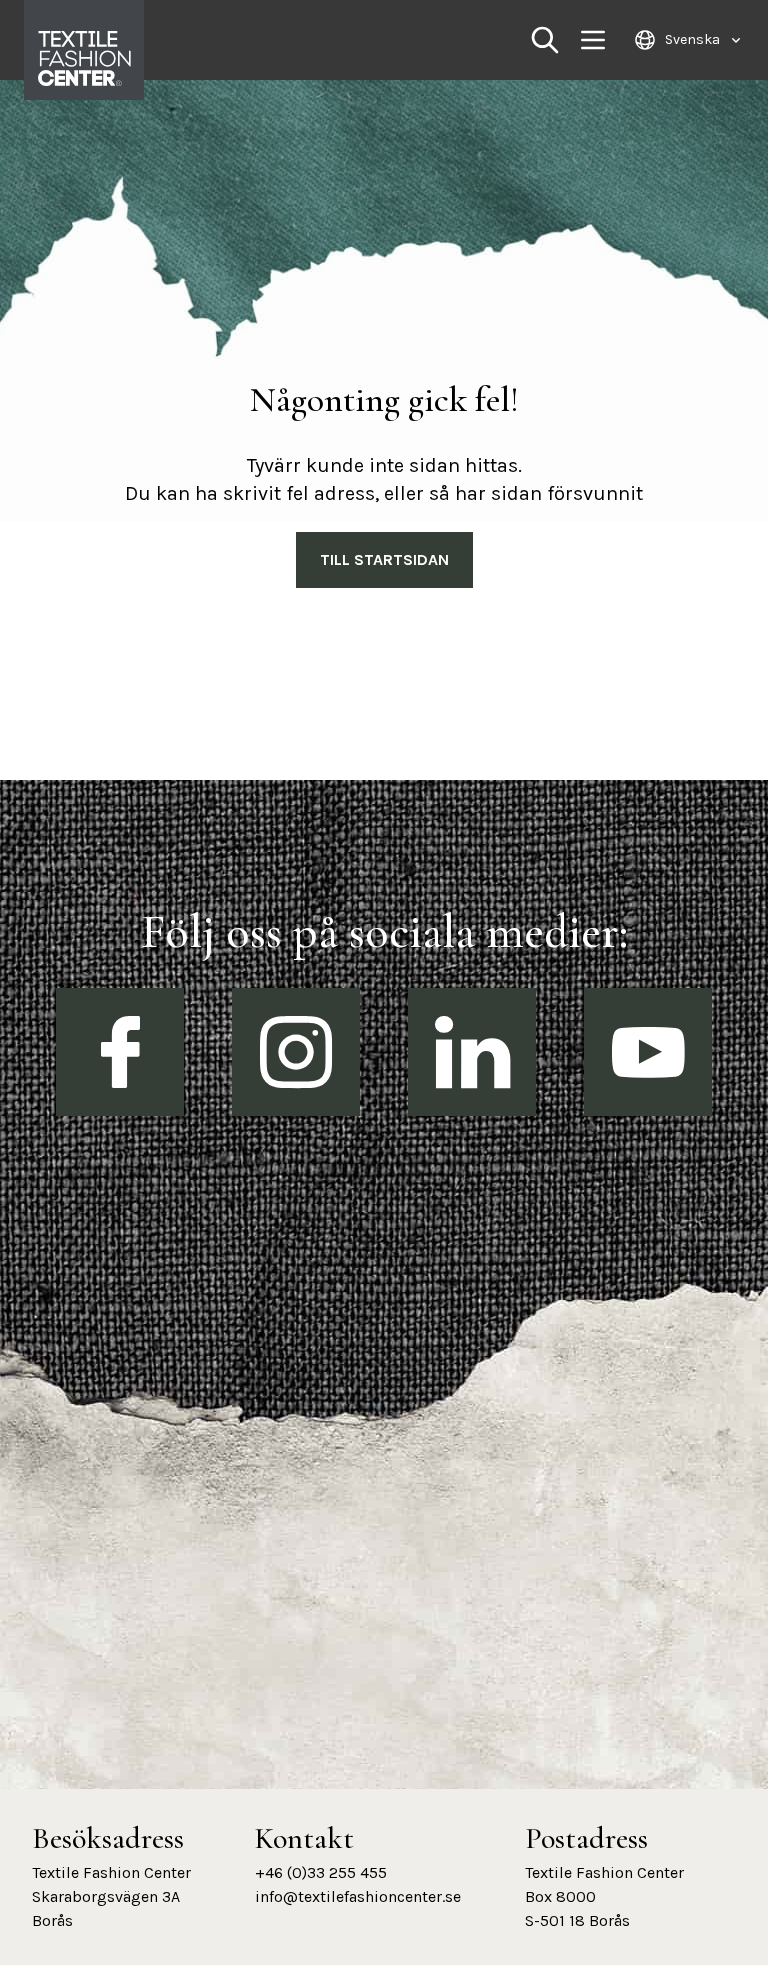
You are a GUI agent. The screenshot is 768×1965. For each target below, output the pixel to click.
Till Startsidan (384, 559)
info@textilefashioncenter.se (358, 1896)
